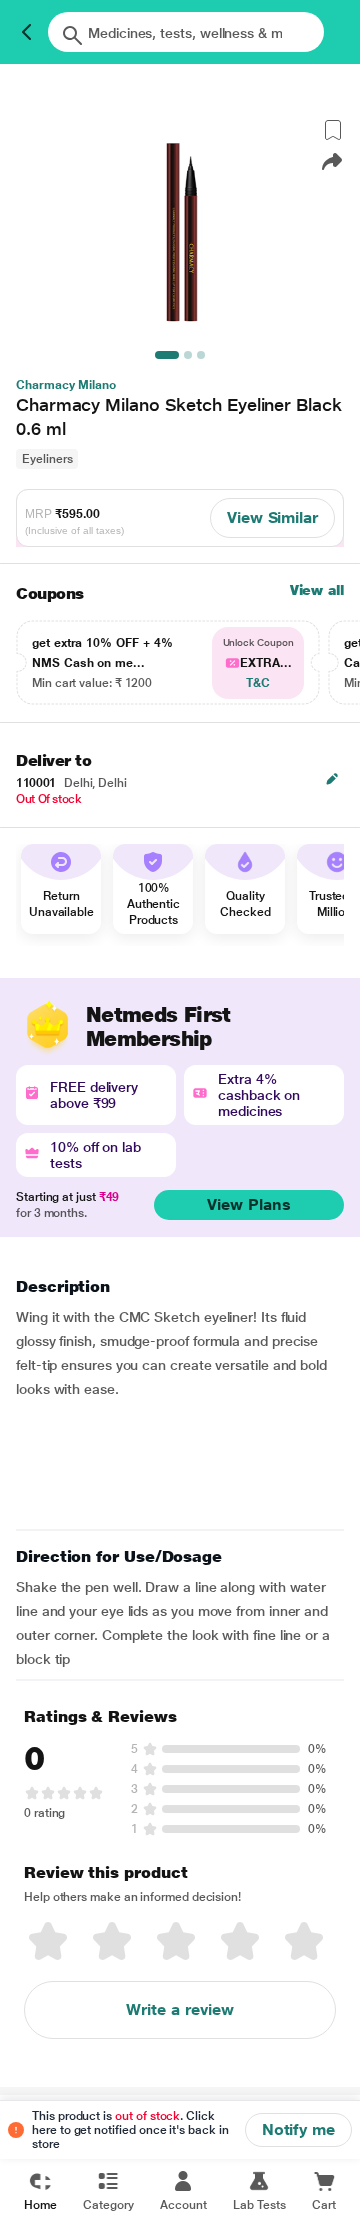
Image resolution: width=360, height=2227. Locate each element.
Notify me (298, 2129)
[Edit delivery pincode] (332, 779)
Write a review (180, 2009)
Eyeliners (47, 459)
